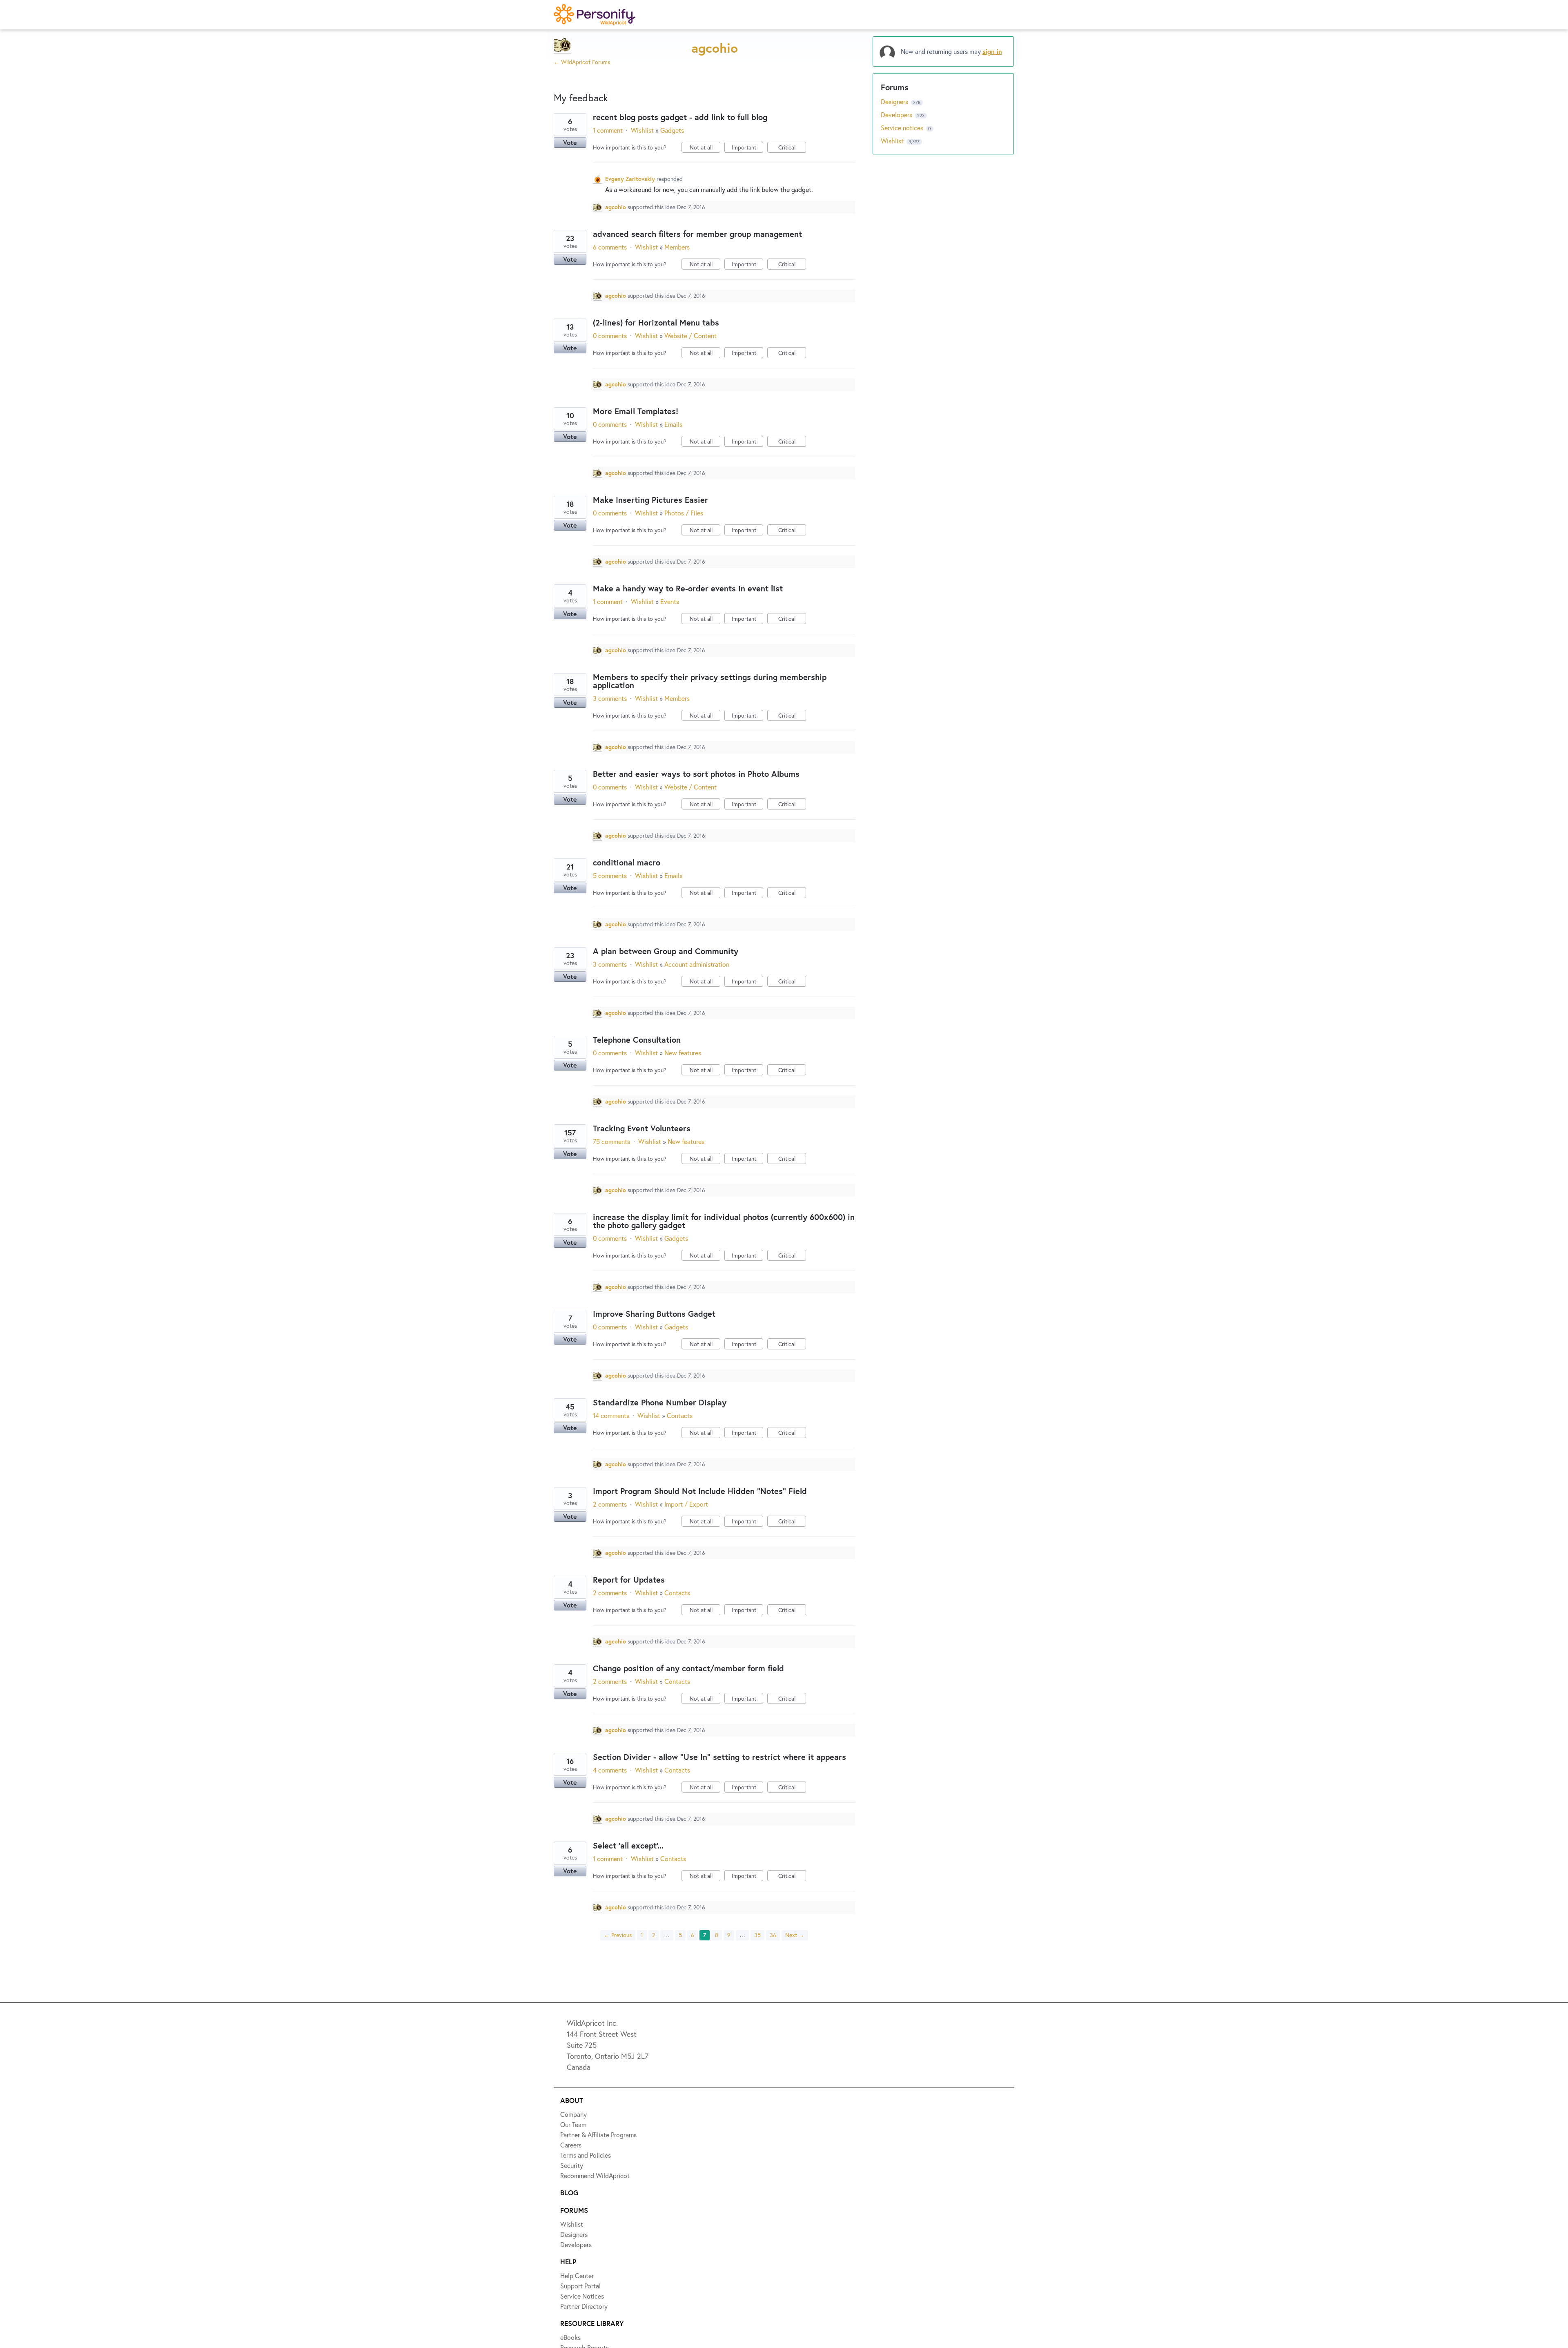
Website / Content (690, 336)
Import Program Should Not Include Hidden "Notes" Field (700, 1491)
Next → (795, 1935)
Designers (895, 101)
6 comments (610, 247)
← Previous (618, 1935)
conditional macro (627, 862)
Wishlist (642, 130)
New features (683, 1053)
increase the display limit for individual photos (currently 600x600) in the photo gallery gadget (724, 1221)
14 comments (611, 1415)
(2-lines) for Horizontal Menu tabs (656, 322)
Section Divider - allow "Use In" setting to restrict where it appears (719, 1757)
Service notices (903, 128)
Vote (570, 142)
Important (747, 148)
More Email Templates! (636, 411)
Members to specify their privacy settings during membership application (710, 681)
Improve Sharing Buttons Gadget (654, 1314)
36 (773, 1935)
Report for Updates (629, 1580)
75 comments (611, 1141)
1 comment (608, 130)
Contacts (680, 1415)
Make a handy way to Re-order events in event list (688, 588)
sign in (992, 51)
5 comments (610, 875)
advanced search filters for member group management (697, 234)
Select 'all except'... (628, 1845)
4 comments (610, 1770)
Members (677, 247)
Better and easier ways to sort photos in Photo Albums (696, 774)
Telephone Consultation (637, 1040)
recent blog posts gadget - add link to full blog (680, 117)
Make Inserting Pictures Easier (650, 500)
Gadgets (672, 130)
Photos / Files (684, 513)
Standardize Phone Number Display (660, 1402)
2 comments (610, 1504)
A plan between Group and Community (666, 951)
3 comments (610, 698)
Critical (792, 148)
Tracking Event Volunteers (642, 1128)
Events (670, 601)
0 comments (610, 336)
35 (757, 1935)
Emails (673, 424)
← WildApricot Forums (582, 62)
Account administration (697, 964)
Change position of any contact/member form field (688, 1668)
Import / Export (686, 1504)
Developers (897, 115)
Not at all (705, 148)
